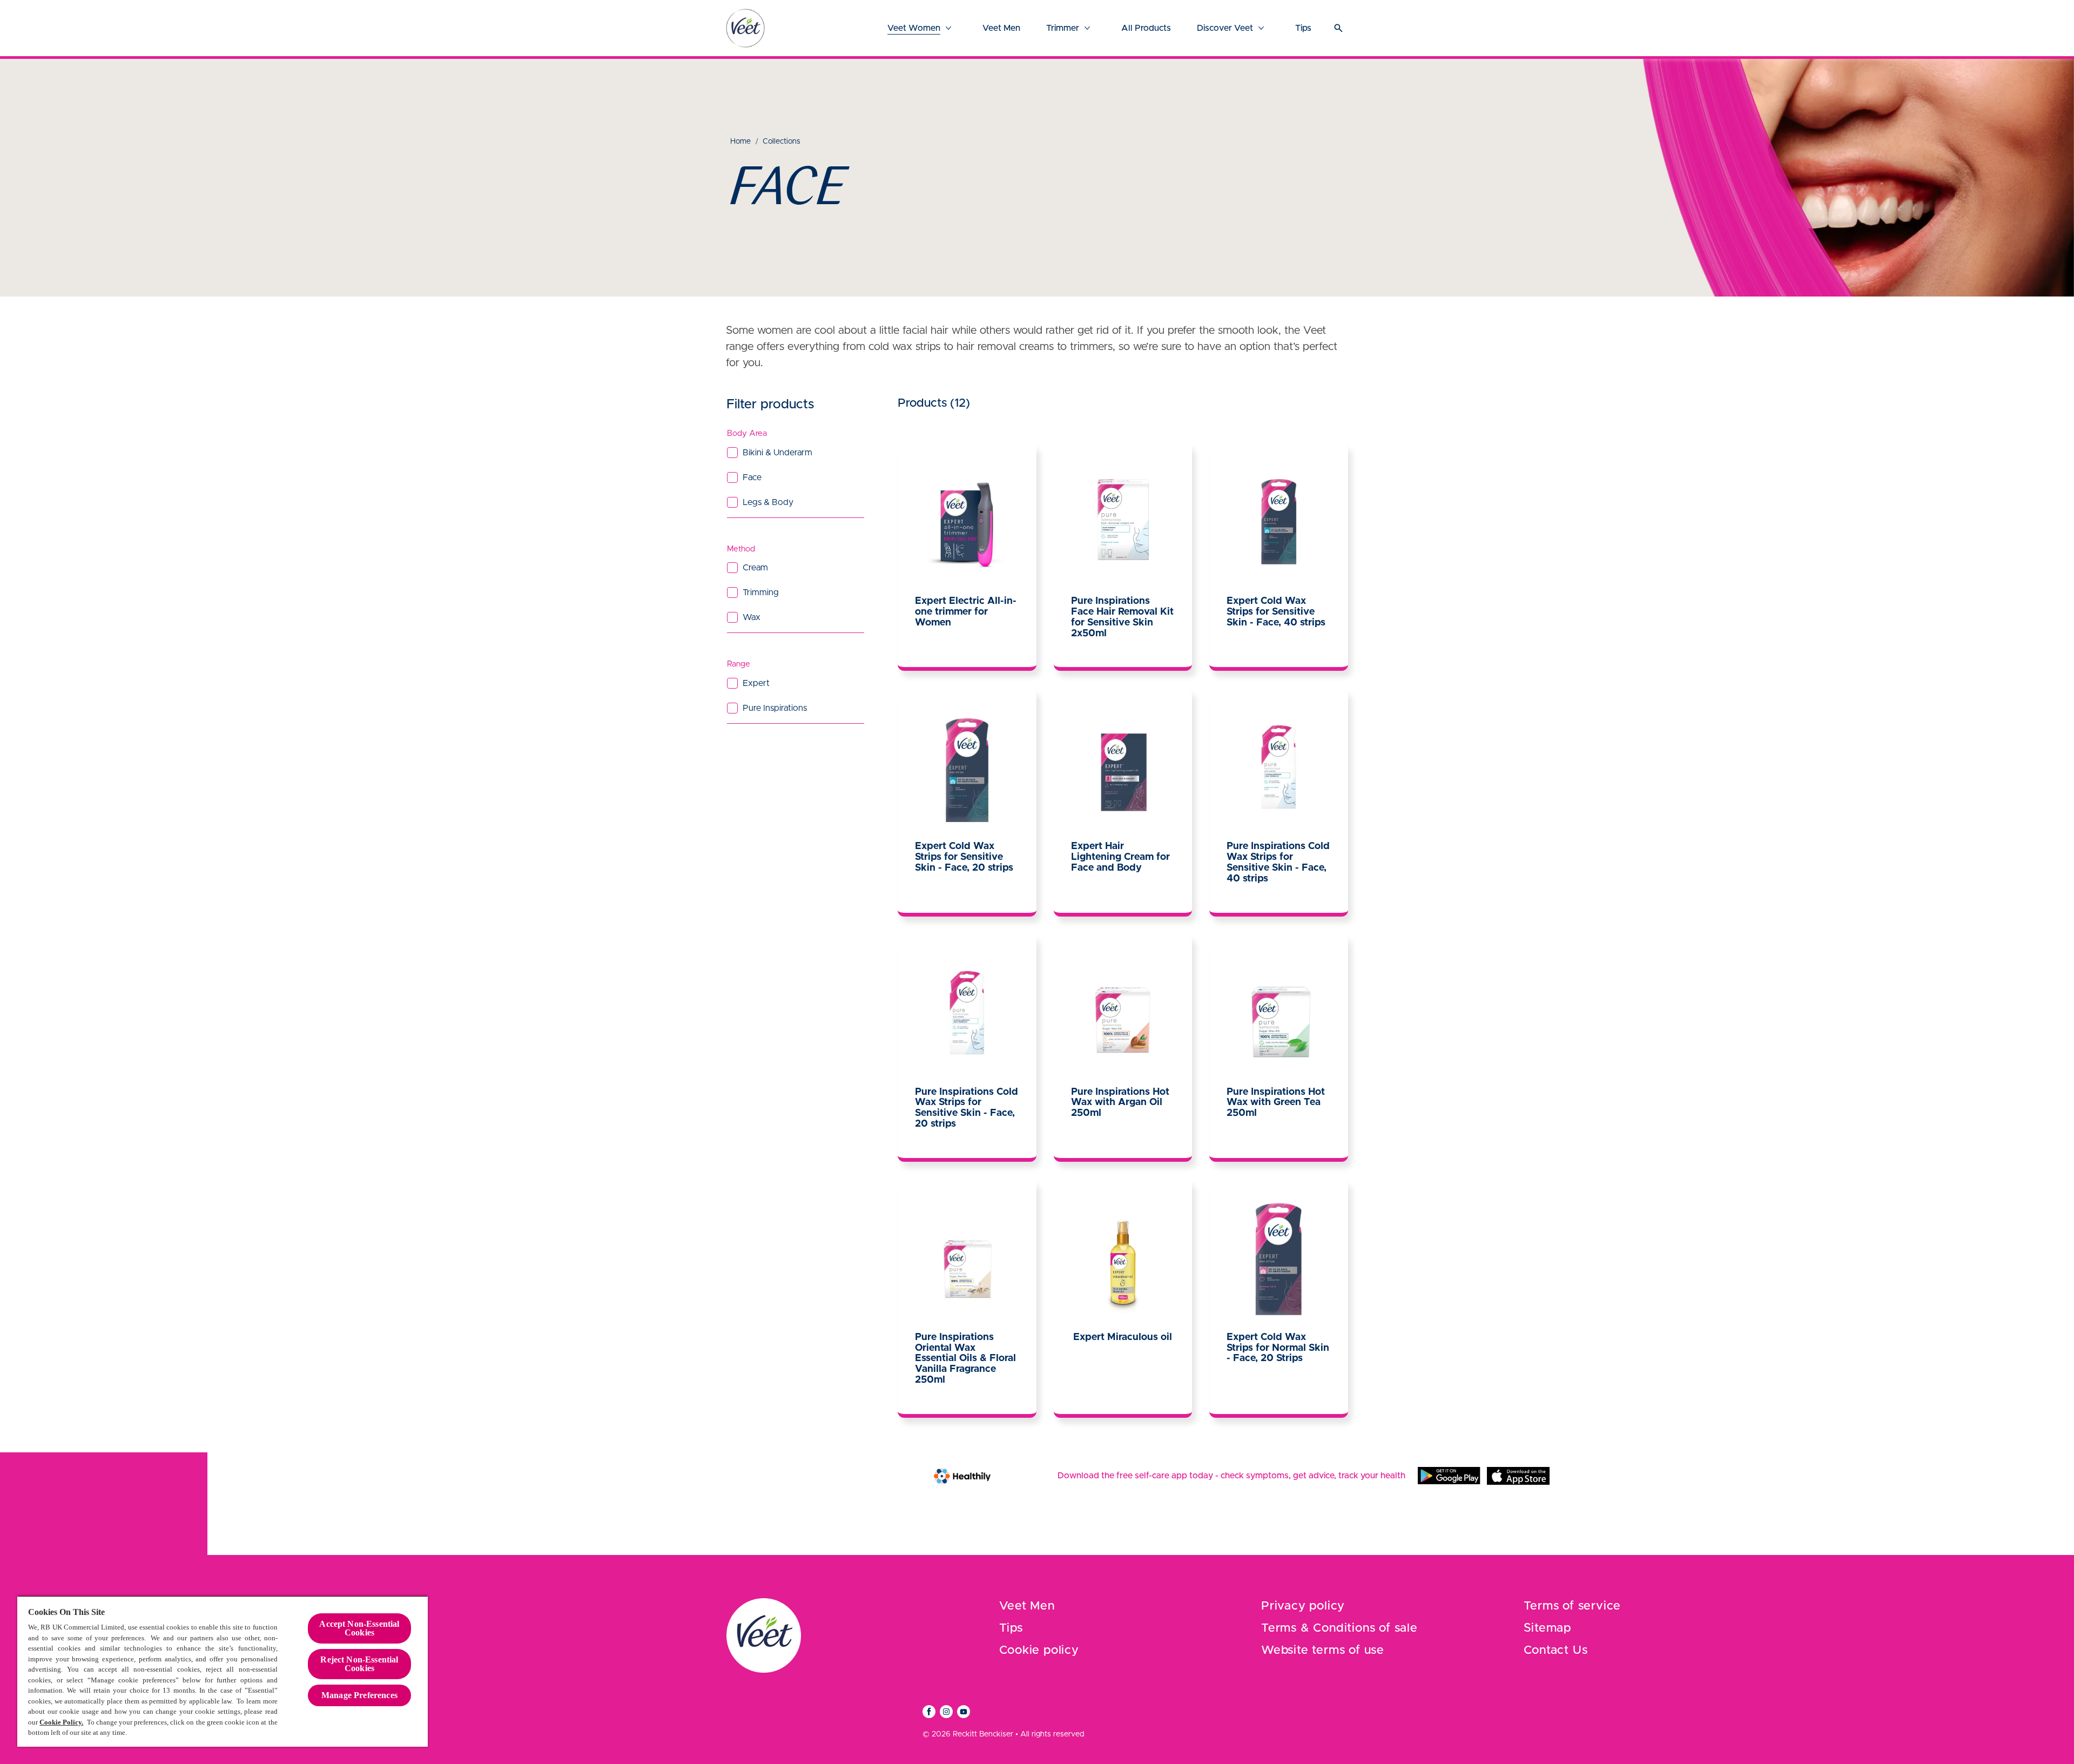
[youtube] (964, 1712)
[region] (223, 1671)
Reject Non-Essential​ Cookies (359, 1664)
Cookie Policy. (61, 1722)
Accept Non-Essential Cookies (359, 1628)
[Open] (1338, 28)
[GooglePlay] (1449, 1476)
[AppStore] (1518, 1476)
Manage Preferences (359, 1695)
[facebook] (929, 1712)
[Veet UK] (745, 28)
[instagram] (946, 1712)
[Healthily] (962, 1476)
